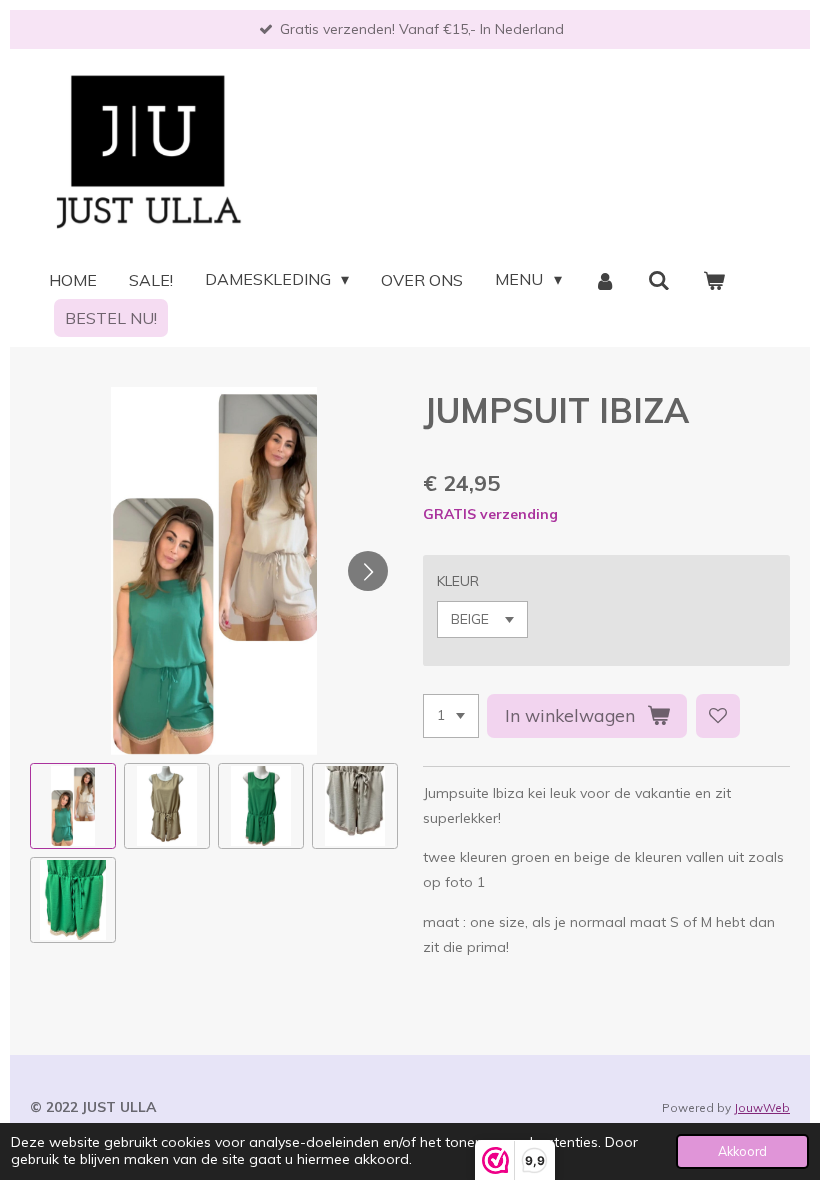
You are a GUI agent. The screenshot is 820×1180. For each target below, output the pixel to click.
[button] (73, 806)
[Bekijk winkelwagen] (714, 280)
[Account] (605, 280)
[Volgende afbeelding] (368, 571)
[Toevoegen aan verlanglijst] (718, 716)
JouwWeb (762, 1107)
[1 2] (451, 716)
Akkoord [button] (742, 1151)
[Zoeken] (659, 280)
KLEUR (458, 581)
